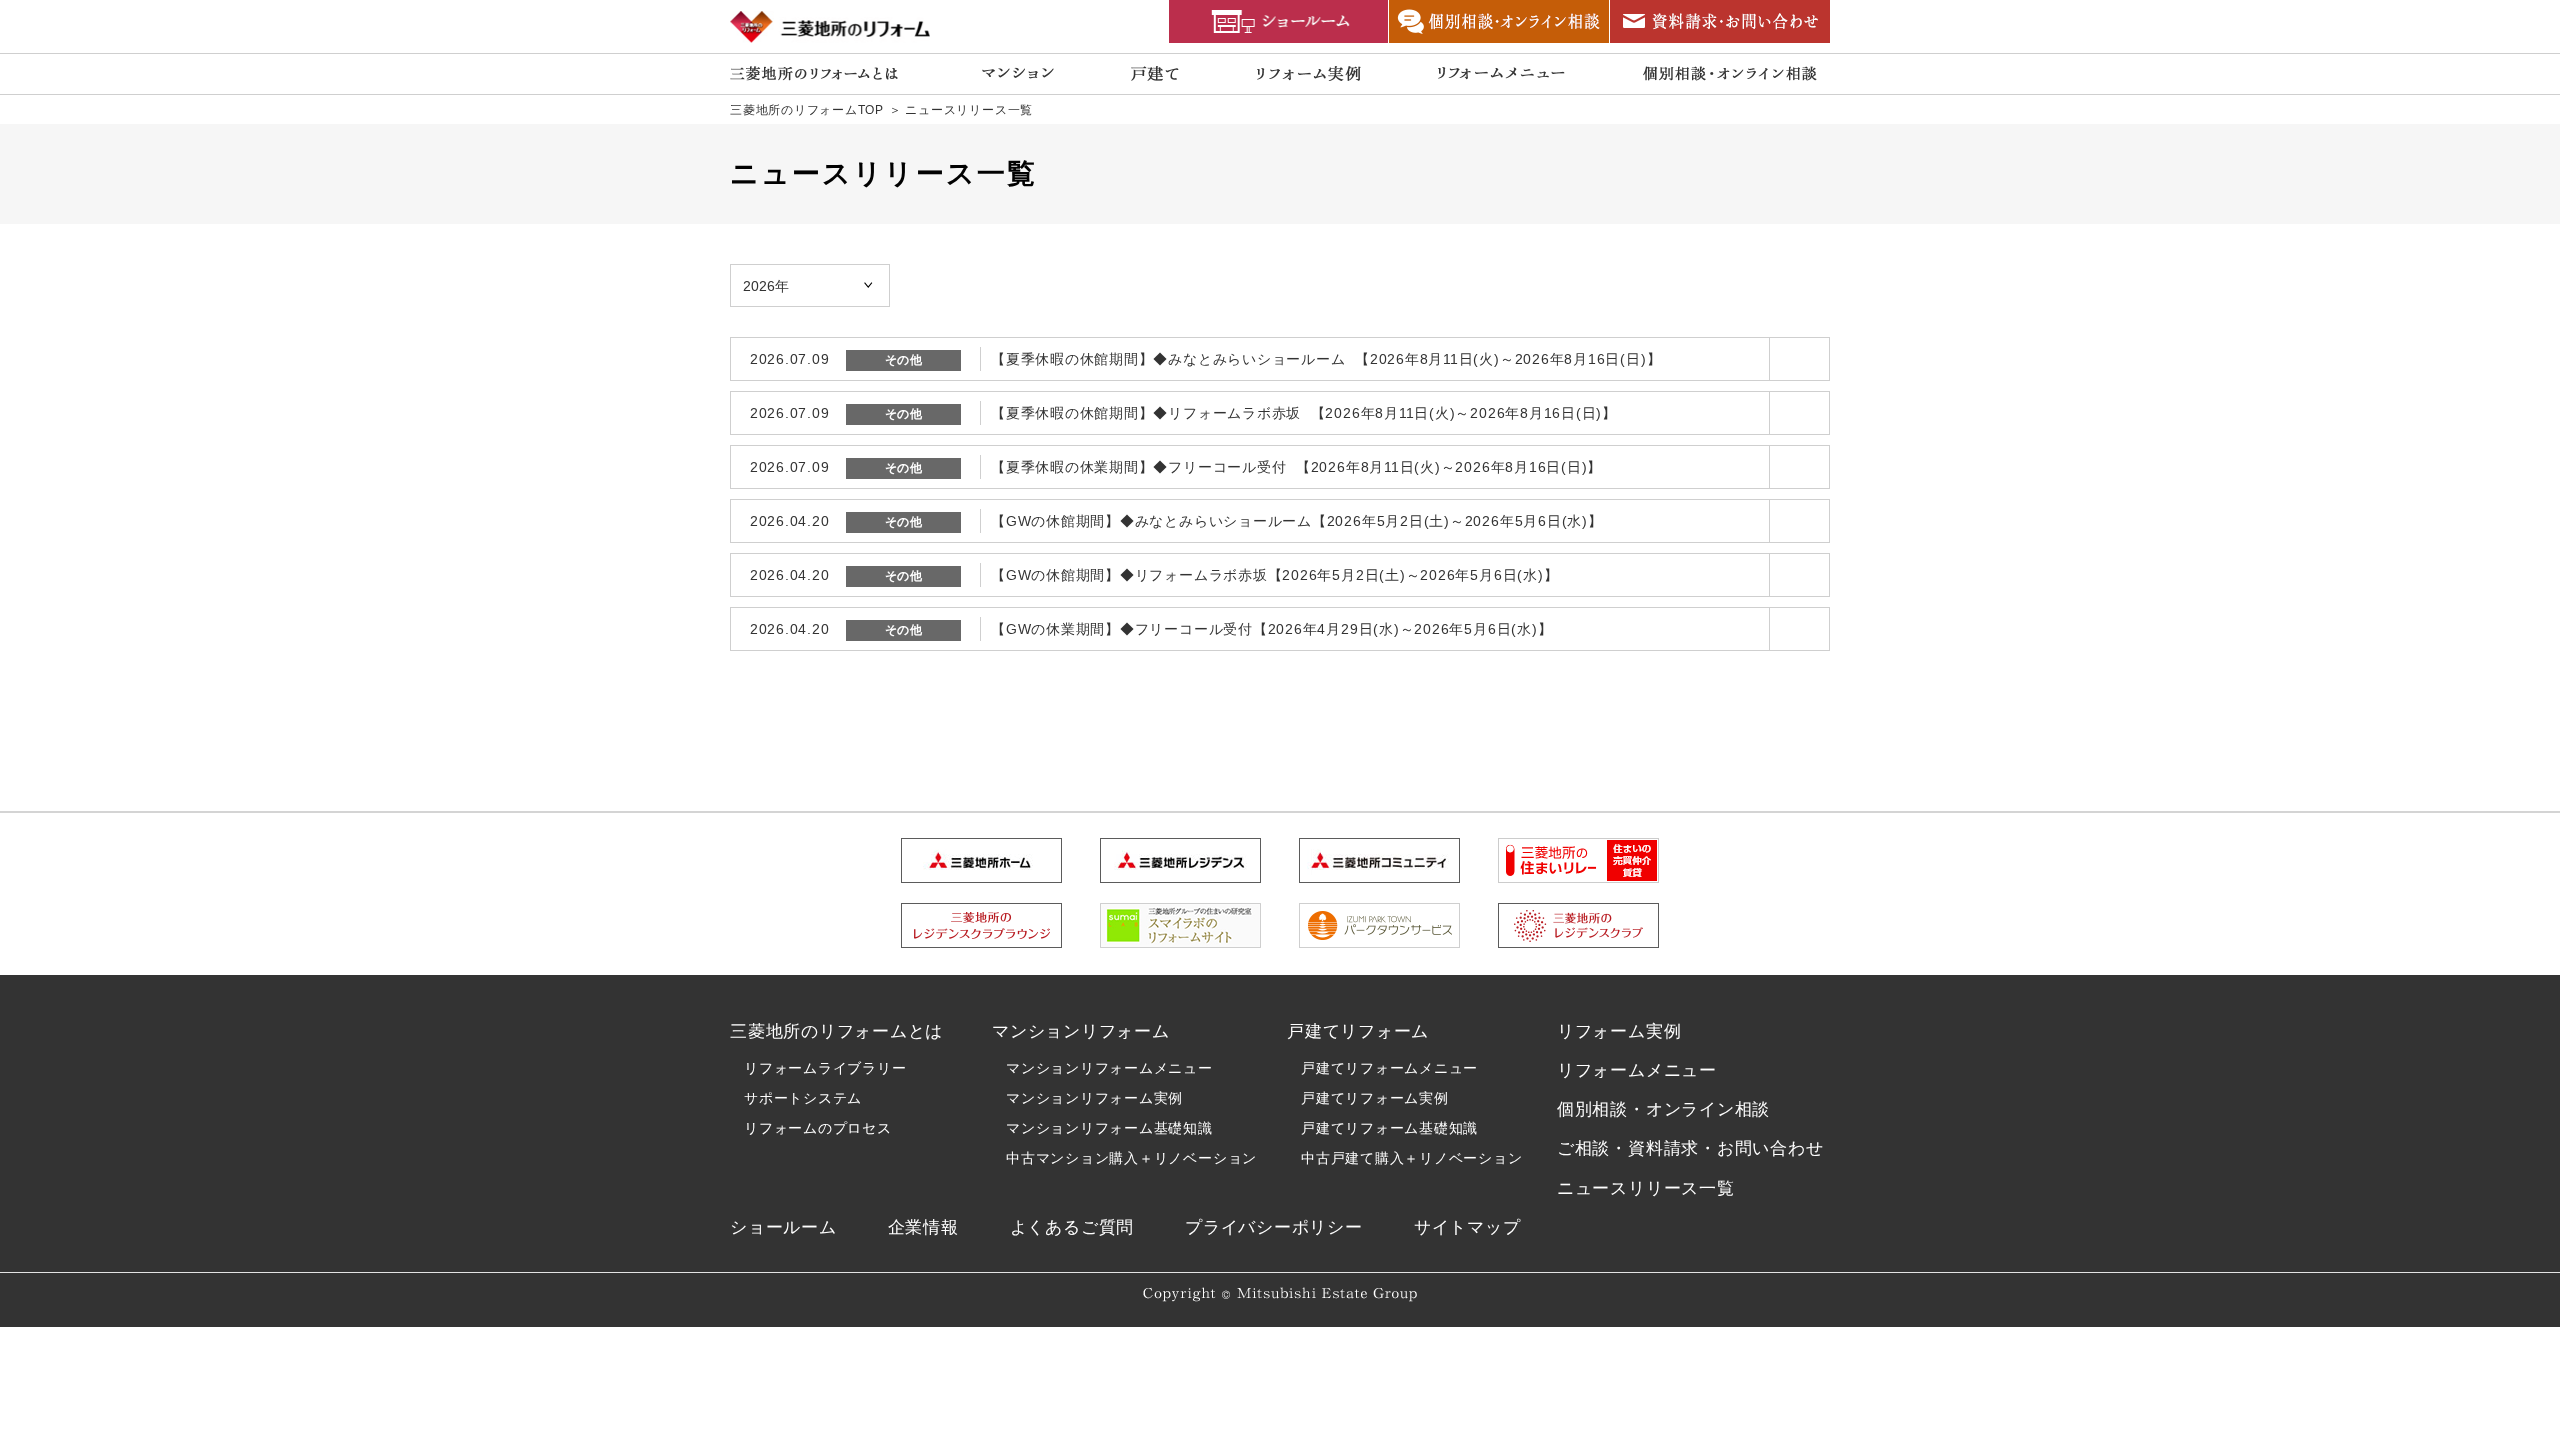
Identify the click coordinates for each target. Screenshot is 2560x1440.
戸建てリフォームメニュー (1389, 1068)
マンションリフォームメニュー (1109, 1068)
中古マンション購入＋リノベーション (1131, 1158)
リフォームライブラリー (825, 1068)
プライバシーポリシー (1274, 1227)
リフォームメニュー (1637, 1070)
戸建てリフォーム (1358, 1031)
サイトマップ (1467, 1227)
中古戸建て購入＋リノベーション (1412, 1158)
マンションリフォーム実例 (1094, 1098)
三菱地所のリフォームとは (836, 1031)
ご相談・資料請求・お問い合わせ (1690, 1148)
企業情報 (923, 1227)
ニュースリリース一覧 (1646, 1188)
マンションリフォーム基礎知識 (1109, 1128)
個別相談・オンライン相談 (1663, 1109)
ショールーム (783, 1227)
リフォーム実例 (1619, 1031)
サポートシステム (803, 1098)
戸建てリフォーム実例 (1375, 1098)
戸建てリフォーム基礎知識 (1389, 1128)
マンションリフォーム (1081, 1031)
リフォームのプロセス (818, 1128)
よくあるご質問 (1072, 1227)
